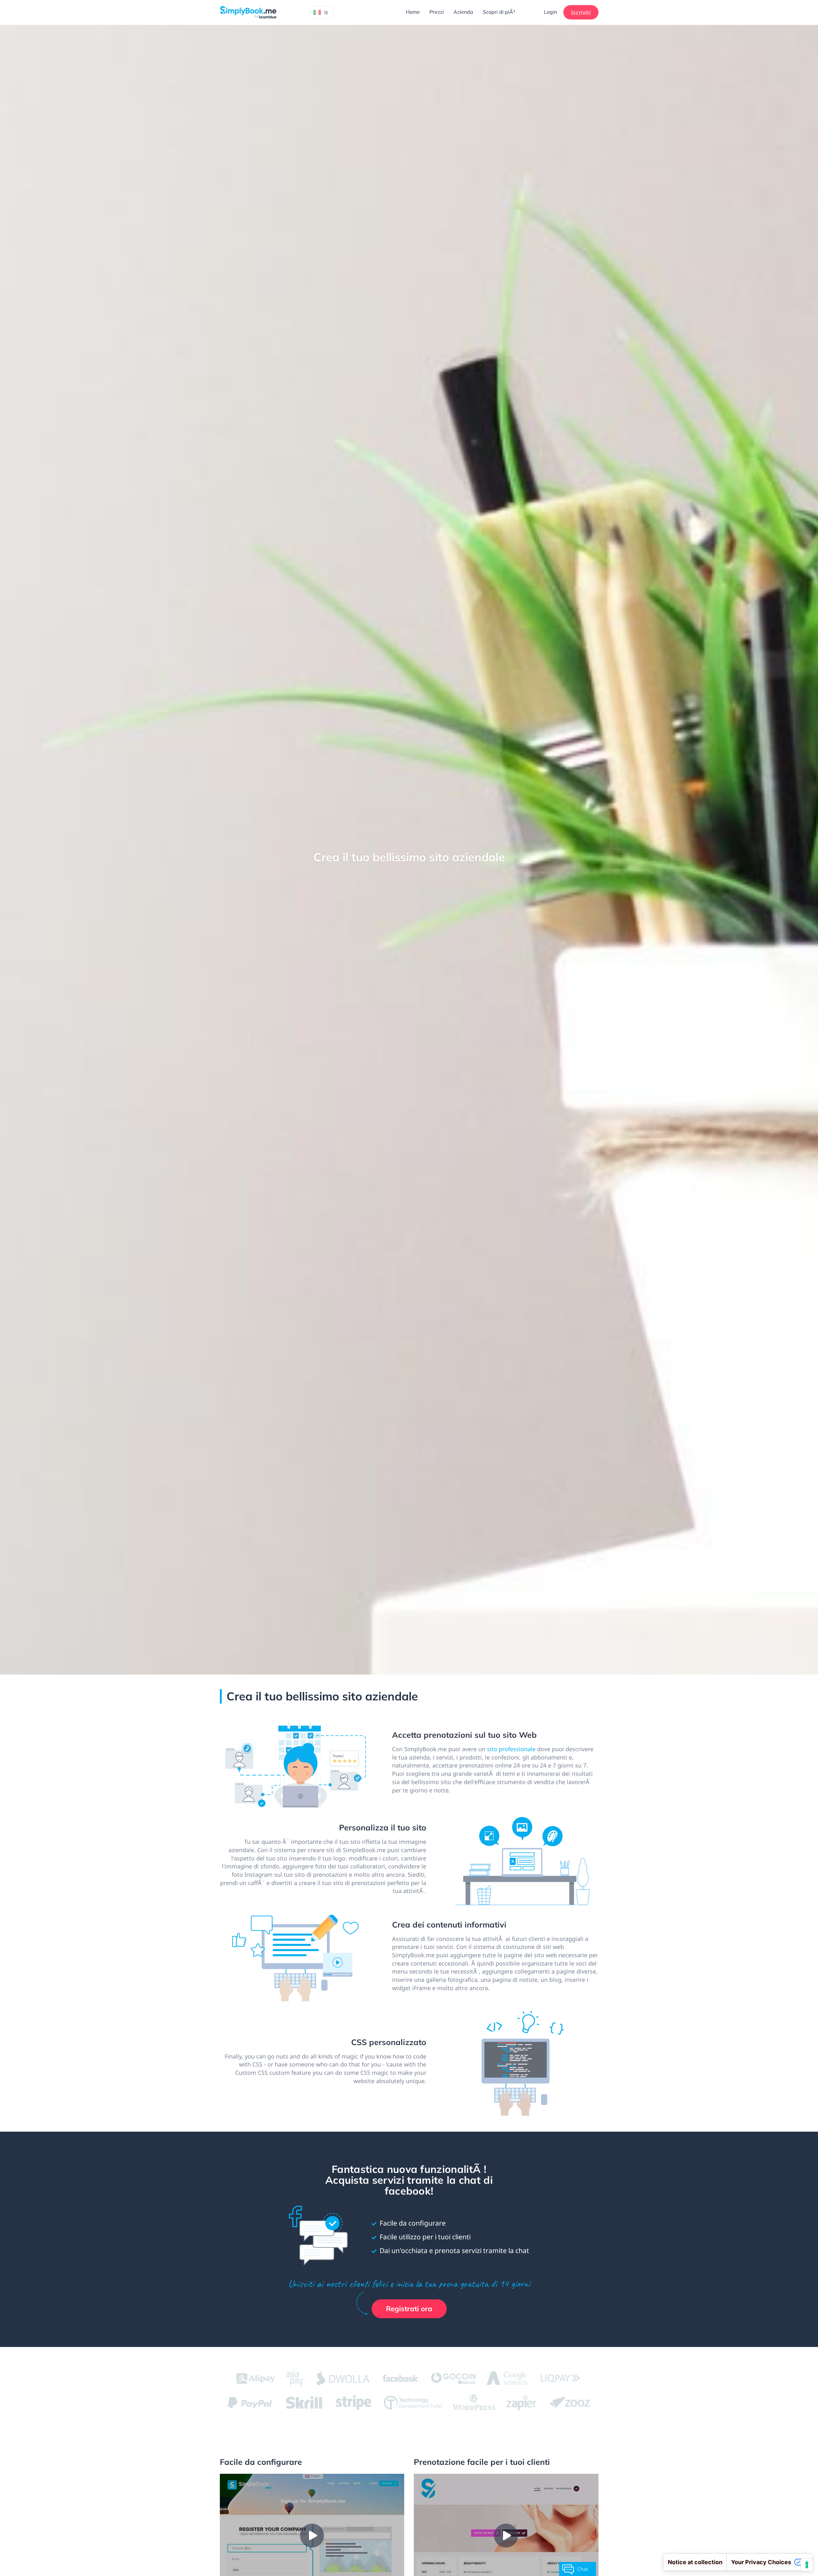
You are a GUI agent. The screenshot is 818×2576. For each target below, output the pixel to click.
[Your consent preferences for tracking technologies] (807, 2565)
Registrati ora (409, 2309)
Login (550, 12)
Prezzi (437, 12)
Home (413, 12)
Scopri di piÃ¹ (499, 12)
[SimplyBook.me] (248, 12)
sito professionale (511, 1749)
